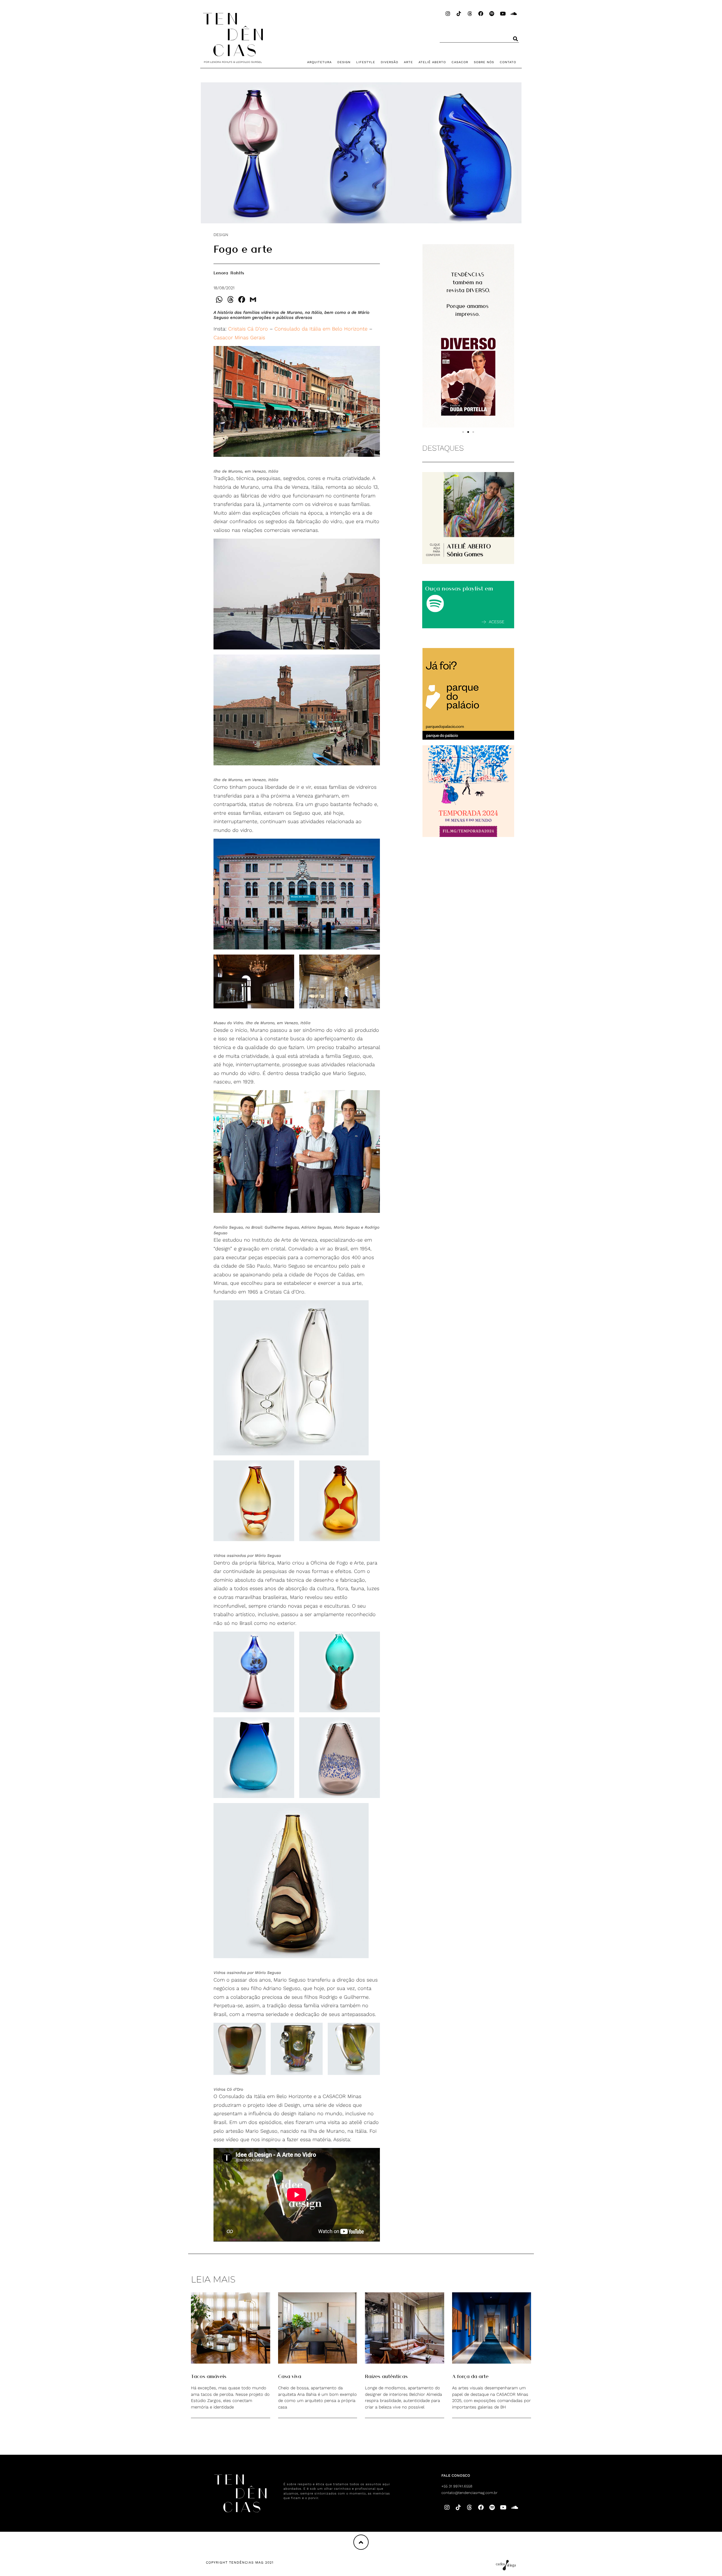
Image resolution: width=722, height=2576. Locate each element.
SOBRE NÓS (484, 62)
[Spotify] (492, 14)
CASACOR (460, 62)
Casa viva (290, 2376)
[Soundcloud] (514, 14)
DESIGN (344, 62)
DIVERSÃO (389, 62)
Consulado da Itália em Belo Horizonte (321, 329)
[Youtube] (503, 14)
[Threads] (470, 14)
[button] (463, 432)
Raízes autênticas (386, 2376)
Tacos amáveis (209, 2376)
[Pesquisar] (516, 39)
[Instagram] (448, 14)
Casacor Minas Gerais (239, 337)
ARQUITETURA (319, 62)
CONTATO (508, 62)
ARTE (408, 62)
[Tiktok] (459, 14)
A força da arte (470, 2376)
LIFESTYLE (366, 62)
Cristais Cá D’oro (248, 329)
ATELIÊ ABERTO (432, 62)
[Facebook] (481, 14)
